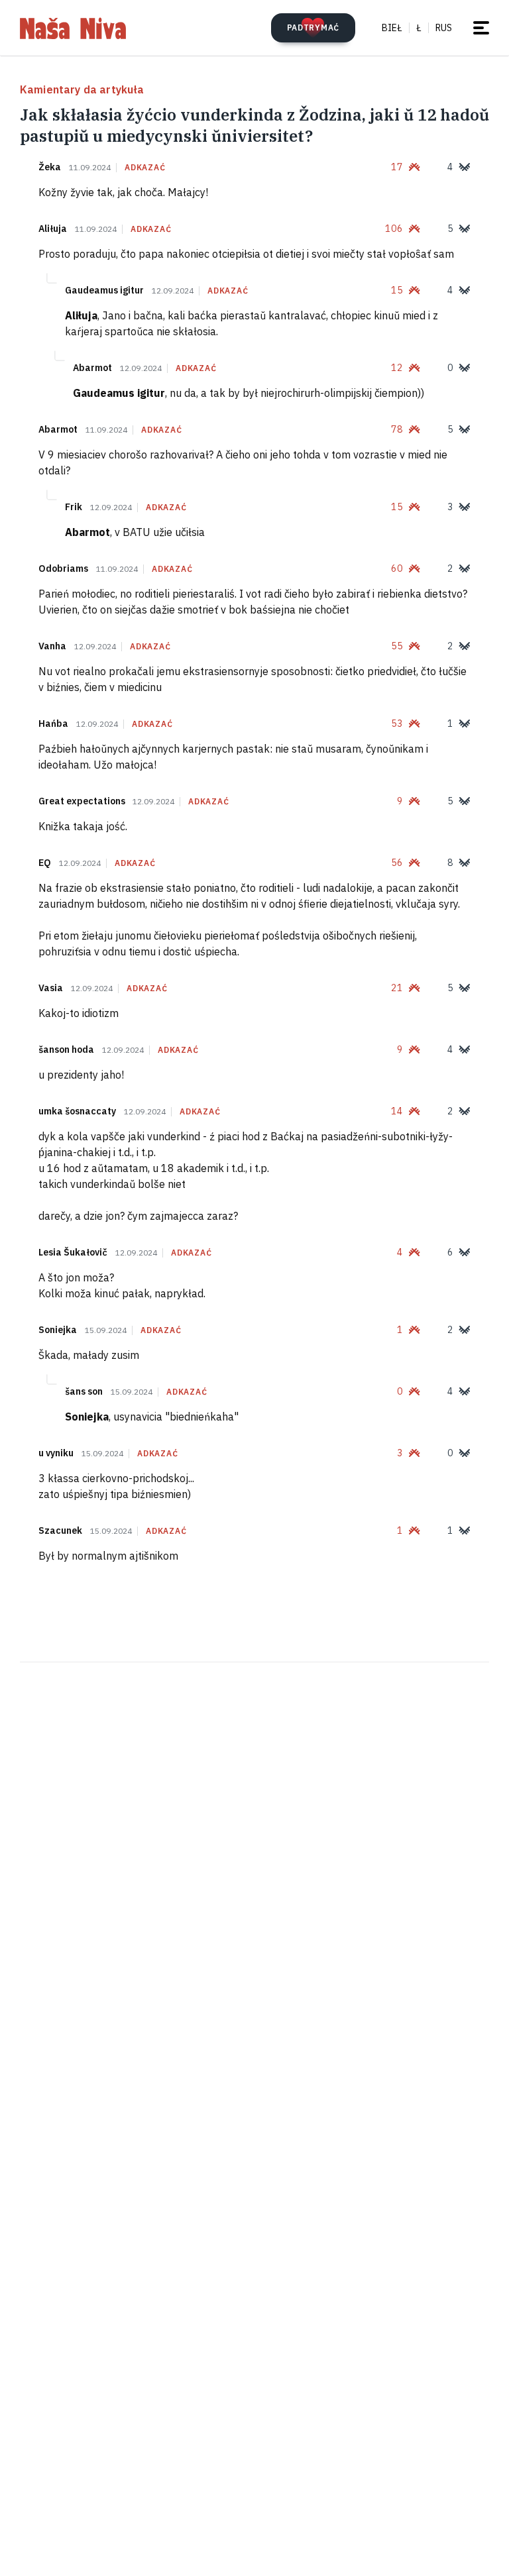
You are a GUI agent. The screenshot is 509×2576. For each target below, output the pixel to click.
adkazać (145, 168)
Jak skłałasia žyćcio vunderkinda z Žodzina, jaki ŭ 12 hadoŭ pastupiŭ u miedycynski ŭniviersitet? (254, 125)
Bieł (392, 28)
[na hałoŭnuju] (73, 28)
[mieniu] (481, 28)
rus (444, 28)
